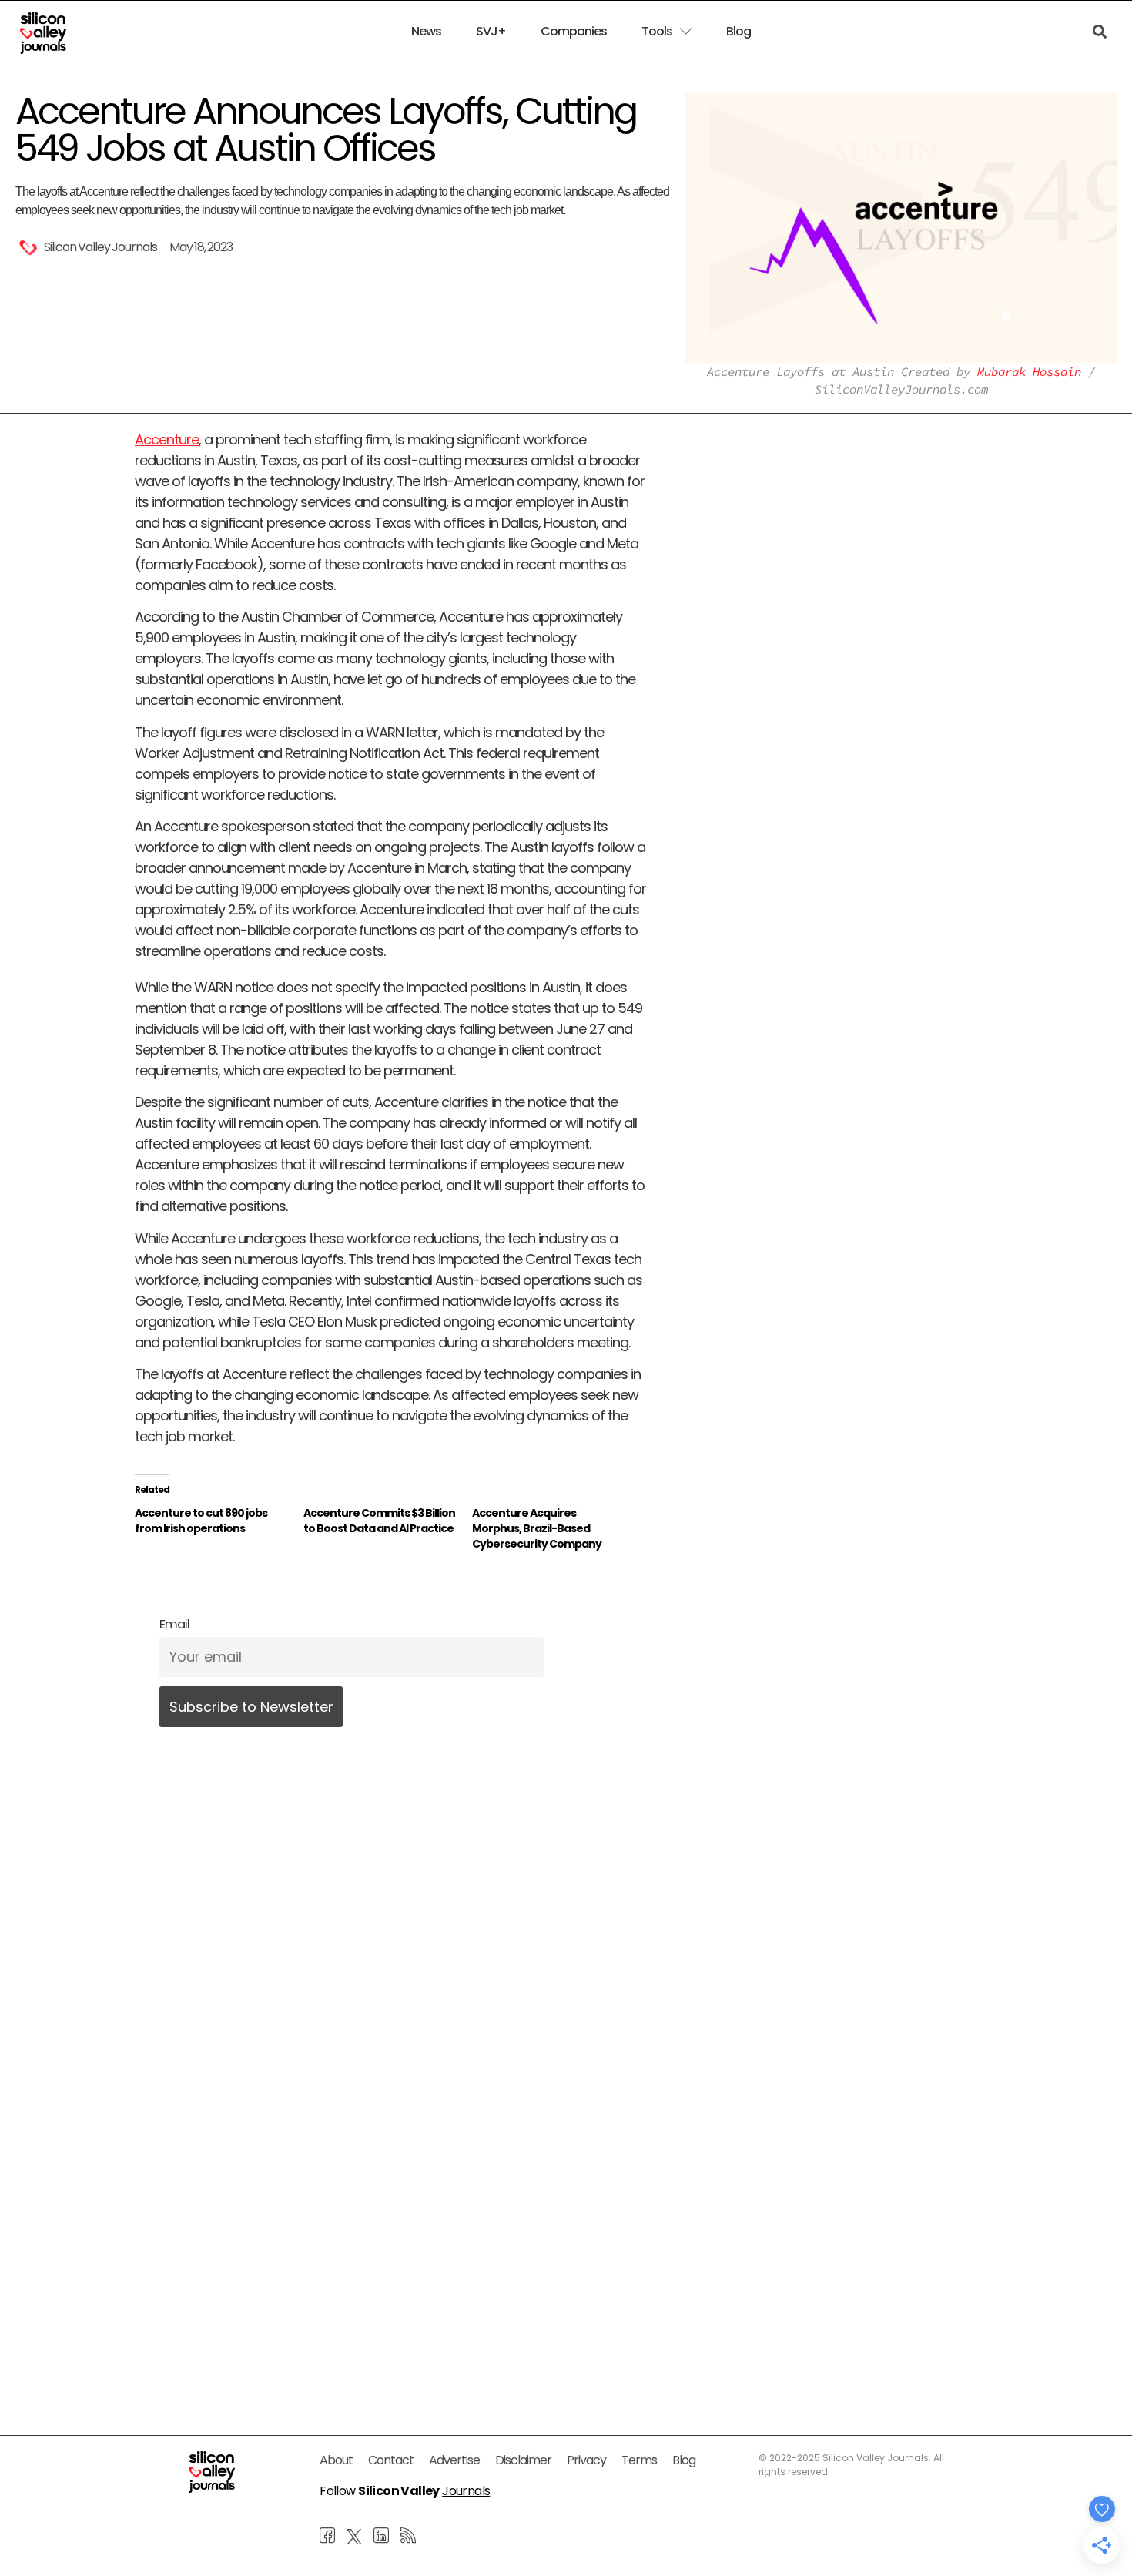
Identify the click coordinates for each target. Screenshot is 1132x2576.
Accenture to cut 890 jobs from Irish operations (201, 1521)
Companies (574, 32)
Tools (657, 32)
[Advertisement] (390, 2235)
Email (174, 1624)
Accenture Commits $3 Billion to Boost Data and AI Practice (379, 1521)
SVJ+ (491, 32)
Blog (738, 32)
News (426, 32)
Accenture (167, 439)
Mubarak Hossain (1029, 371)
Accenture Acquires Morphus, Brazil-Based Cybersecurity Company (537, 1528)
